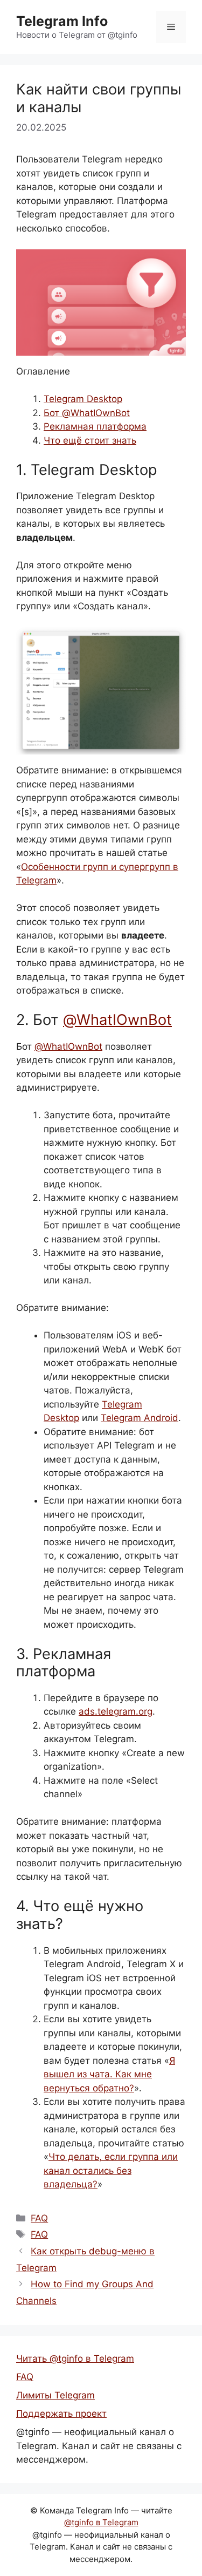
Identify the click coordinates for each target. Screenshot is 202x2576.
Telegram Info (62, 21)
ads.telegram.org (116, 1711)
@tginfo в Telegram (101, 2522)
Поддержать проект (61, 2414)
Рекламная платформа (95, 426)
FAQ (39, 2218)
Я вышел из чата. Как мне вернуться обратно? (109, 2074)
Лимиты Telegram (55, 2395)
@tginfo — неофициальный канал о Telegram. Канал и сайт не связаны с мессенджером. (99, 2446)
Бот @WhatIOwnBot (87, 413)
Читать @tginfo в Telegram (75, 2358)
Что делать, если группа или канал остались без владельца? (111, 2170)
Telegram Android (140, 1418)
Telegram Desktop (83, 399)
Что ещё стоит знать (90, 440)
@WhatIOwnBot (117, 1020)
